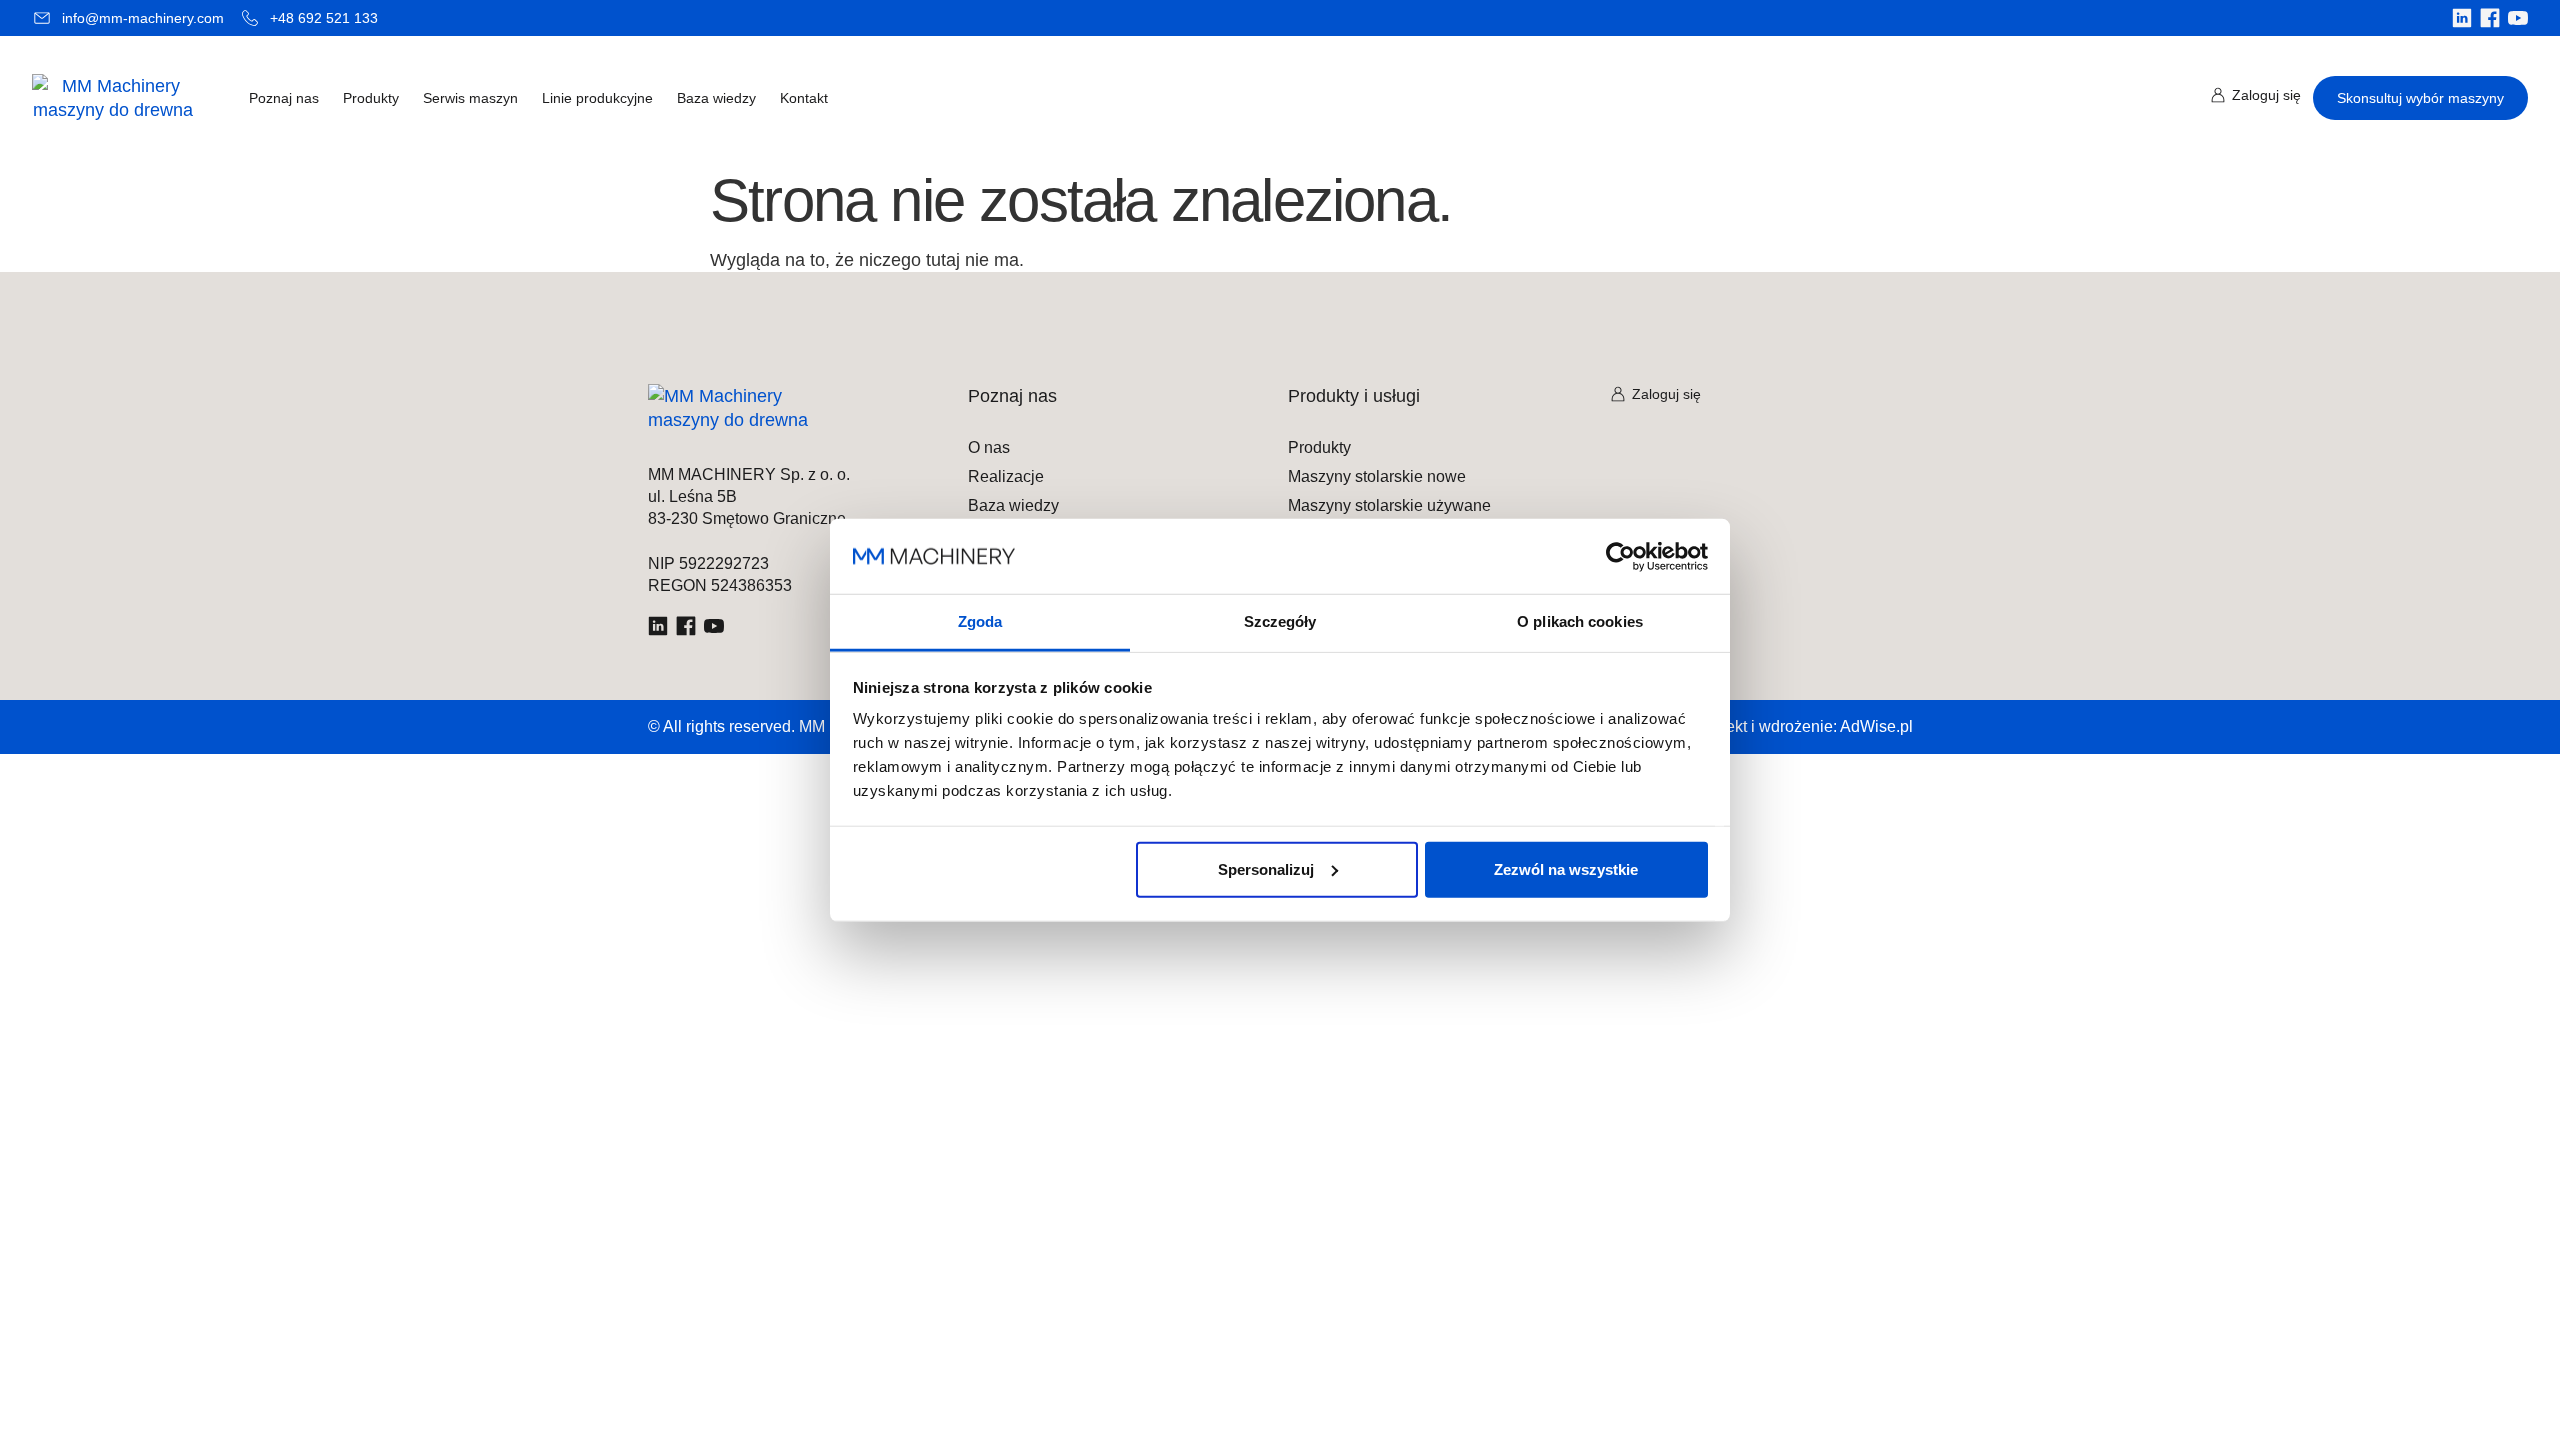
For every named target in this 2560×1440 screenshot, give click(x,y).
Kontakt (804, 98)
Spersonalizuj (1266, 868)
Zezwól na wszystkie (1566, 868)
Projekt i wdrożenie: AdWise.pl (1805, 726)
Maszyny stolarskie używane (1389, 506)
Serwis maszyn (470, 98)
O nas (989, 448)
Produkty (371, 98)
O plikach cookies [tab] (1580, 621)
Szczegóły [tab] (1280, 621)
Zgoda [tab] (980, 621)
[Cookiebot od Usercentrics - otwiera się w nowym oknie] (1620, 556)
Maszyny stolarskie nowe (1377, 477)
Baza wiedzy (716, 98)
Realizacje (1006, 477)
